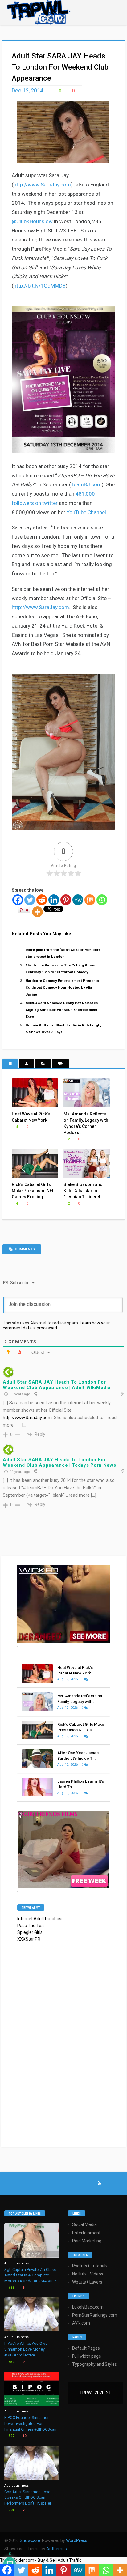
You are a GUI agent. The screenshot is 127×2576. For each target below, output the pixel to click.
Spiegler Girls (30, 1932)
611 (11, 2288)
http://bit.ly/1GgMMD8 (40, 286)
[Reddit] (42, 900)
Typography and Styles (94, 2364)
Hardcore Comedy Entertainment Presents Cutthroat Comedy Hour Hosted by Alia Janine (62, 987)
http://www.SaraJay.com (42, 185)
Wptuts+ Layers (87, 2282)
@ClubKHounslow (32, 221)
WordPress (77, 2540)
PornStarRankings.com (95, 2315)
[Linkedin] (54, 900)
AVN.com (81, 2323)
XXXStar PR (29, 1939)
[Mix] (90, 900)
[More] (37, 912)
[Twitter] (30, 900)
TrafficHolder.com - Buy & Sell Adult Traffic (41, 2560)
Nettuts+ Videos (88, 2274)
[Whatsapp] (102, 900)
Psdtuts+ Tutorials (90, 2266)
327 (11, 2436)
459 (11, 2362)
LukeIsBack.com (88, 2307)
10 (24, 2436)
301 (11, 2510)
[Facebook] (18, 900)
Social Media (84, 2224)
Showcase (30, 2540)
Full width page (87, 2356)
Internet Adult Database (41, 1919)
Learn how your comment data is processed (56, 1325)
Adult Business (16, 2263)
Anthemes (57, 2549)
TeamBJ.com (86, 484)
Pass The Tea (31, 1926)
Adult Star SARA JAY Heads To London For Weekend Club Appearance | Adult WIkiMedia (57, 1385)
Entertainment (86, 2233)
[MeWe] (78, 900)
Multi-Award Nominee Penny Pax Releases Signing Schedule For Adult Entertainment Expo (62, 1010)
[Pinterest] (66, 900)
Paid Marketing (87, 2241)
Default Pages (86, 2348)
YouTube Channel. (87, 512)
